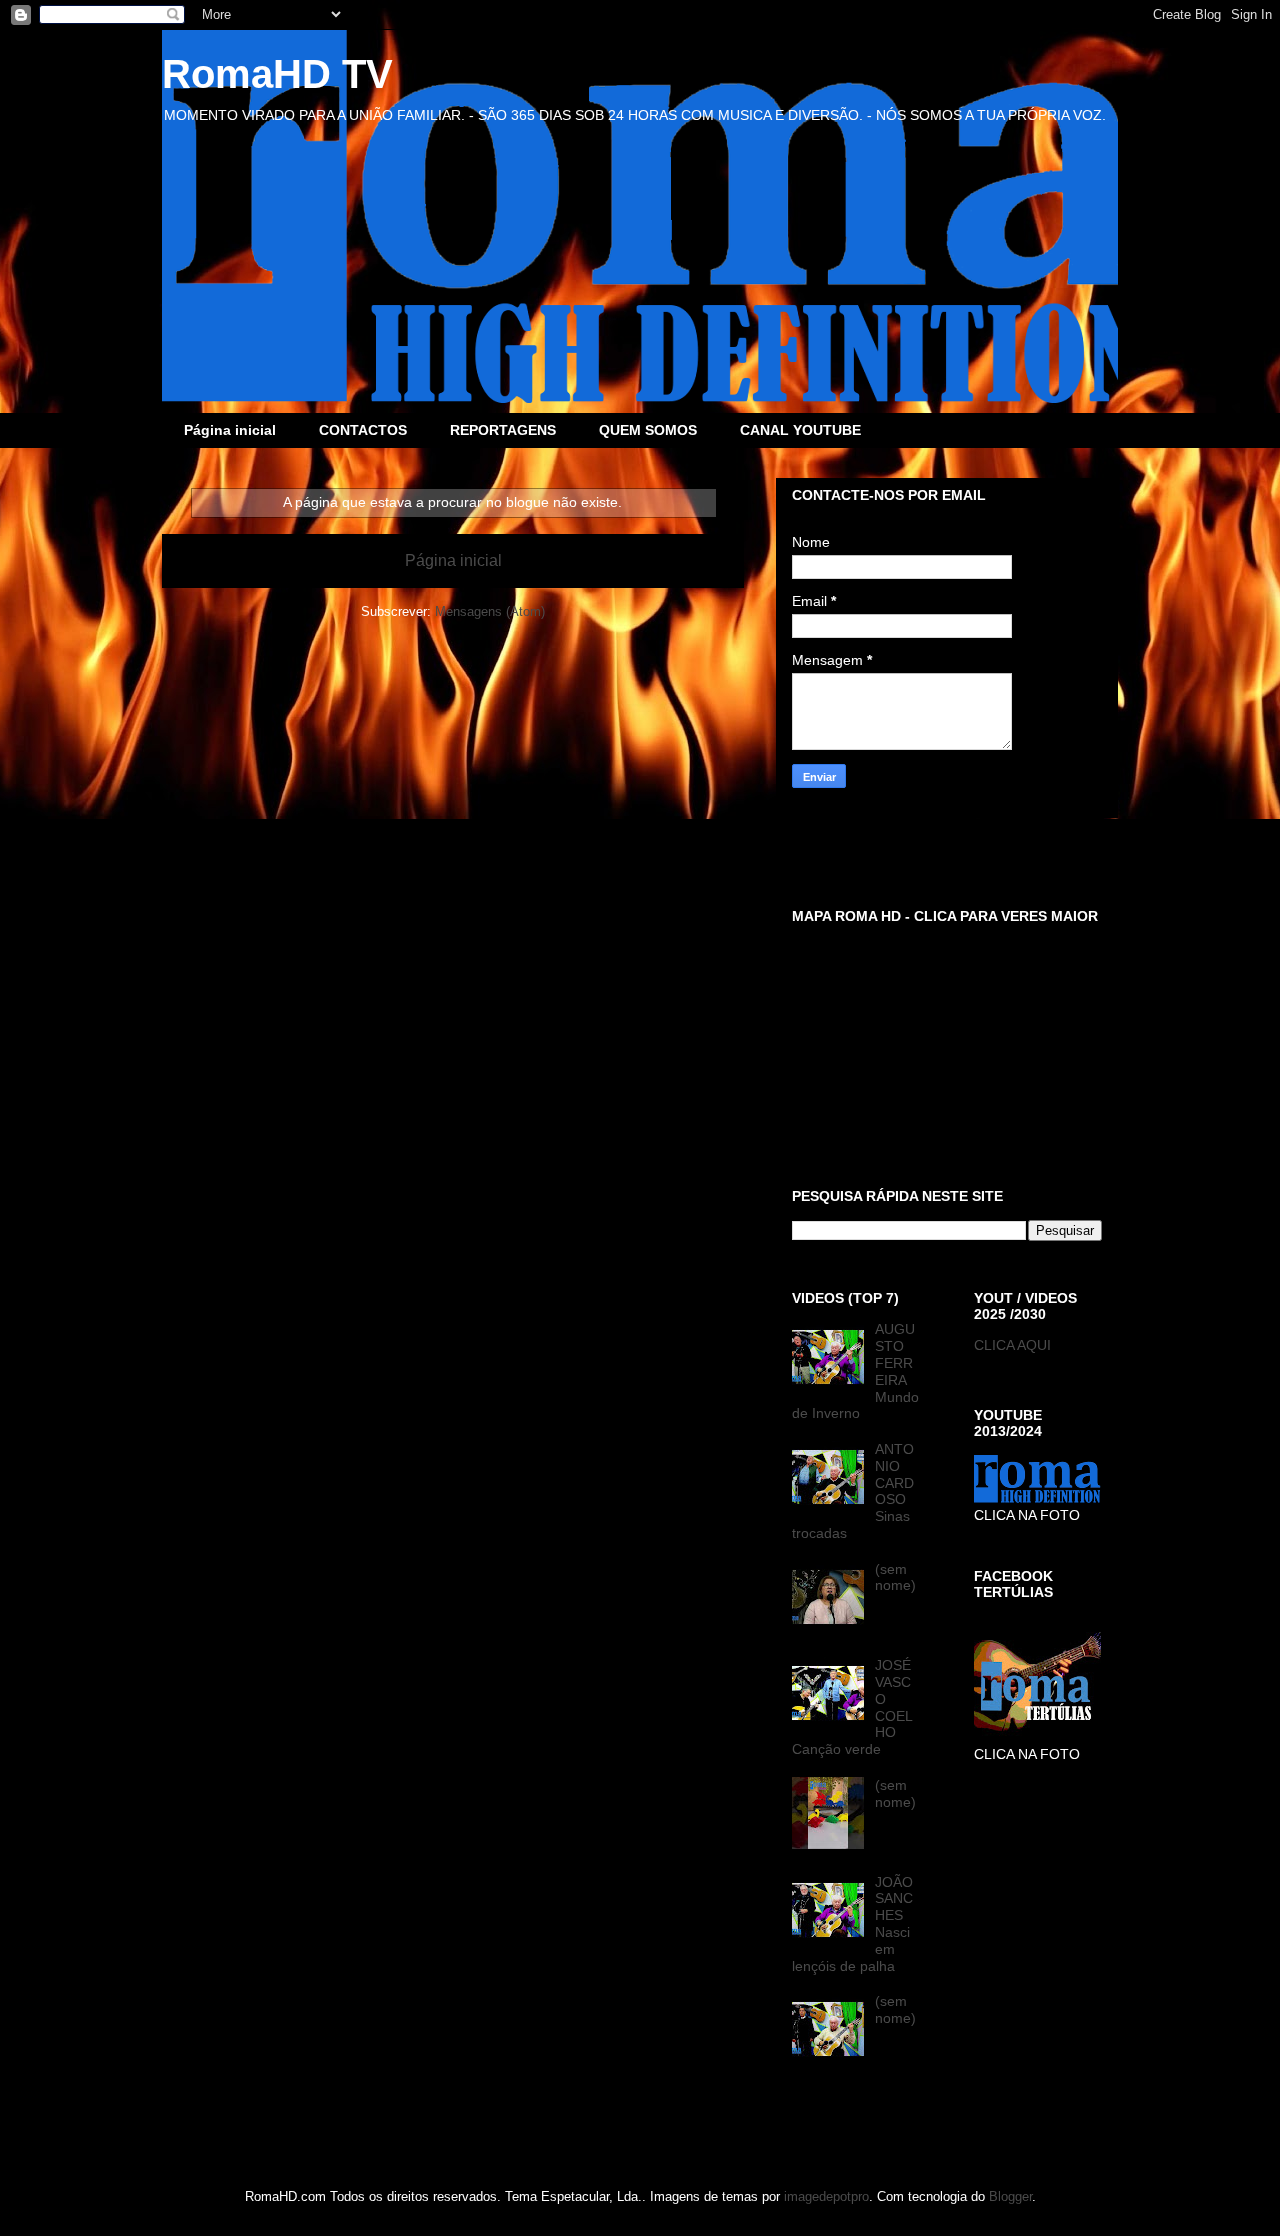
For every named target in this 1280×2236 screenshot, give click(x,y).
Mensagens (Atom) (490, 611)
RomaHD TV (277, 74)
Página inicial (230, 430)
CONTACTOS (363, 430)
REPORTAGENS (503, 430)
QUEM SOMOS (648, 430)
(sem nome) (895, 1577)
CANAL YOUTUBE (800, 430)
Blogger (1010, 2196)
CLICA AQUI (1012, 1345)
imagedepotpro (826, 2196)
